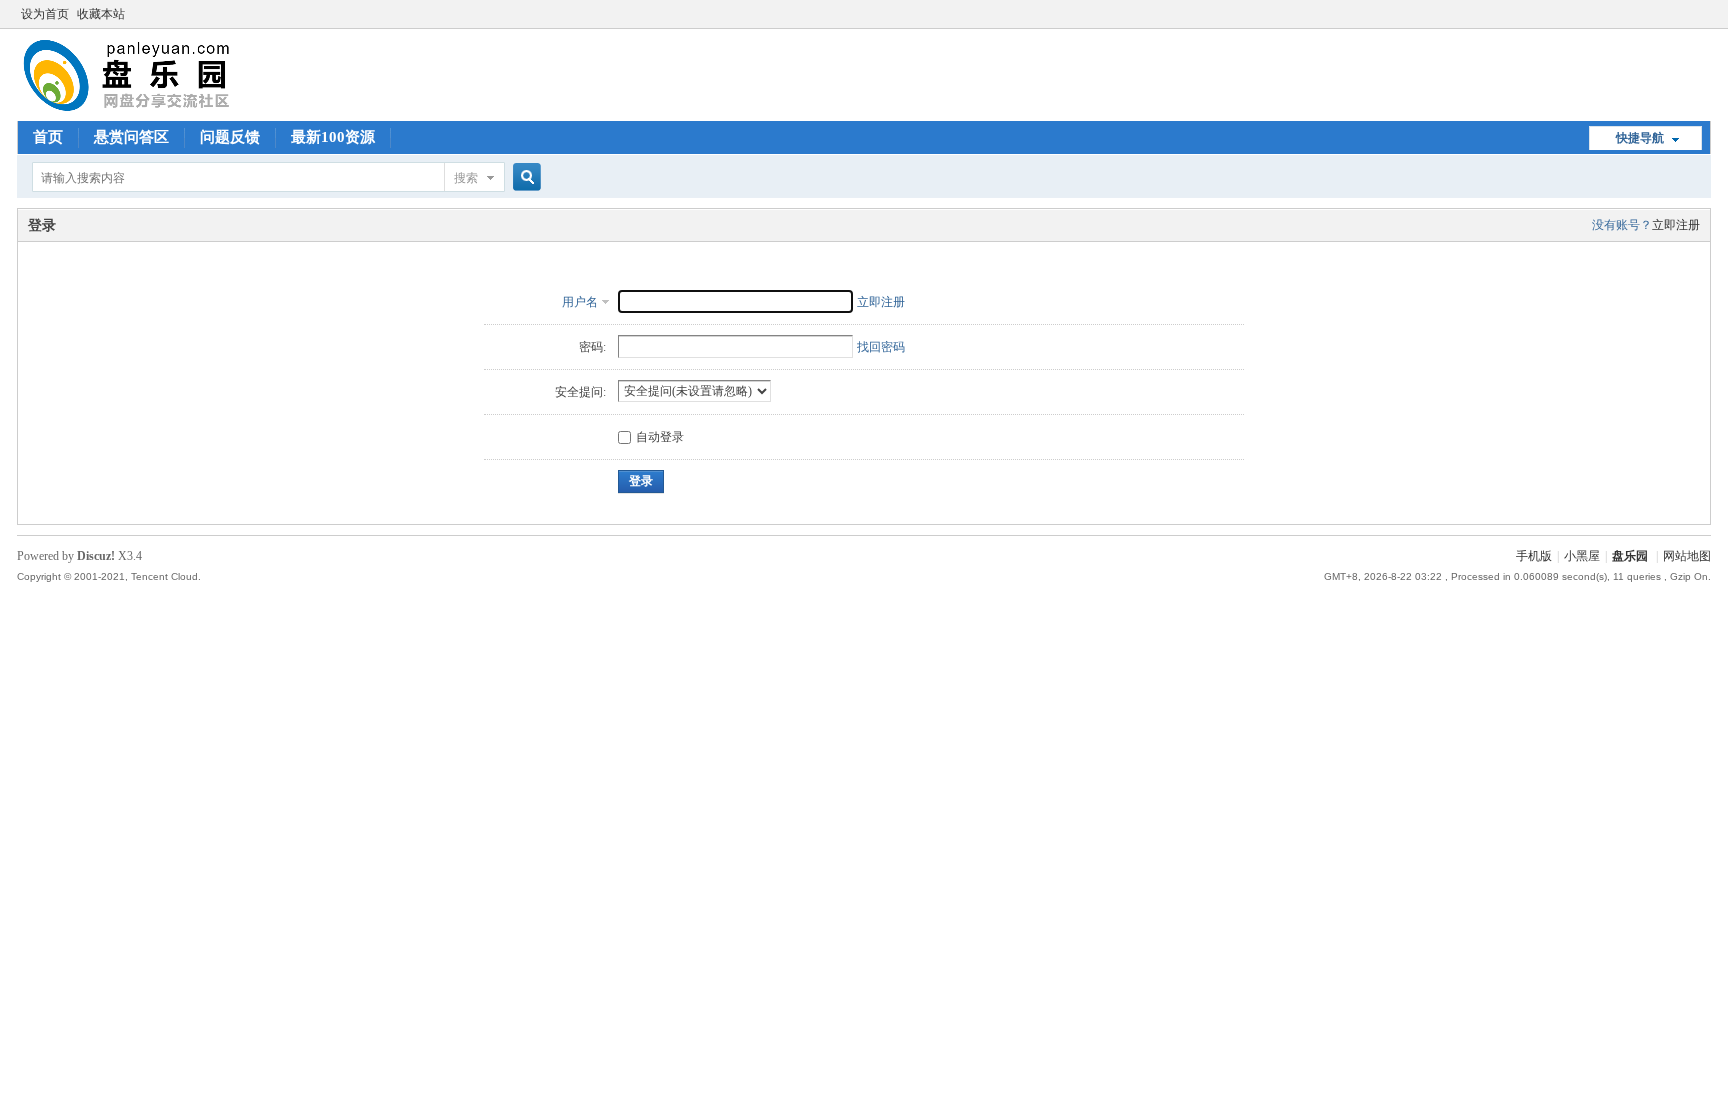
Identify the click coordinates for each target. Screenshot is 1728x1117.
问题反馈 (230, 137)
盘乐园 (1630, 556)
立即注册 (1676, 225)
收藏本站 (101, 14)
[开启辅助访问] (1706, 14)
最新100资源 (333, 137)
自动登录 (660, 437)
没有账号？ (1622, 225)
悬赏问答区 (131, 137)
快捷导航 (1640, 138)
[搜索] (524, 177)
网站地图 (1687, 556)
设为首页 (45, 14)
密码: (592, 347)
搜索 (466, 178)
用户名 (580, 302)
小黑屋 (1582, 556)
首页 (48, 137)
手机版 (1534, 556)
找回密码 (881, 347)
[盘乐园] (158, 109)
